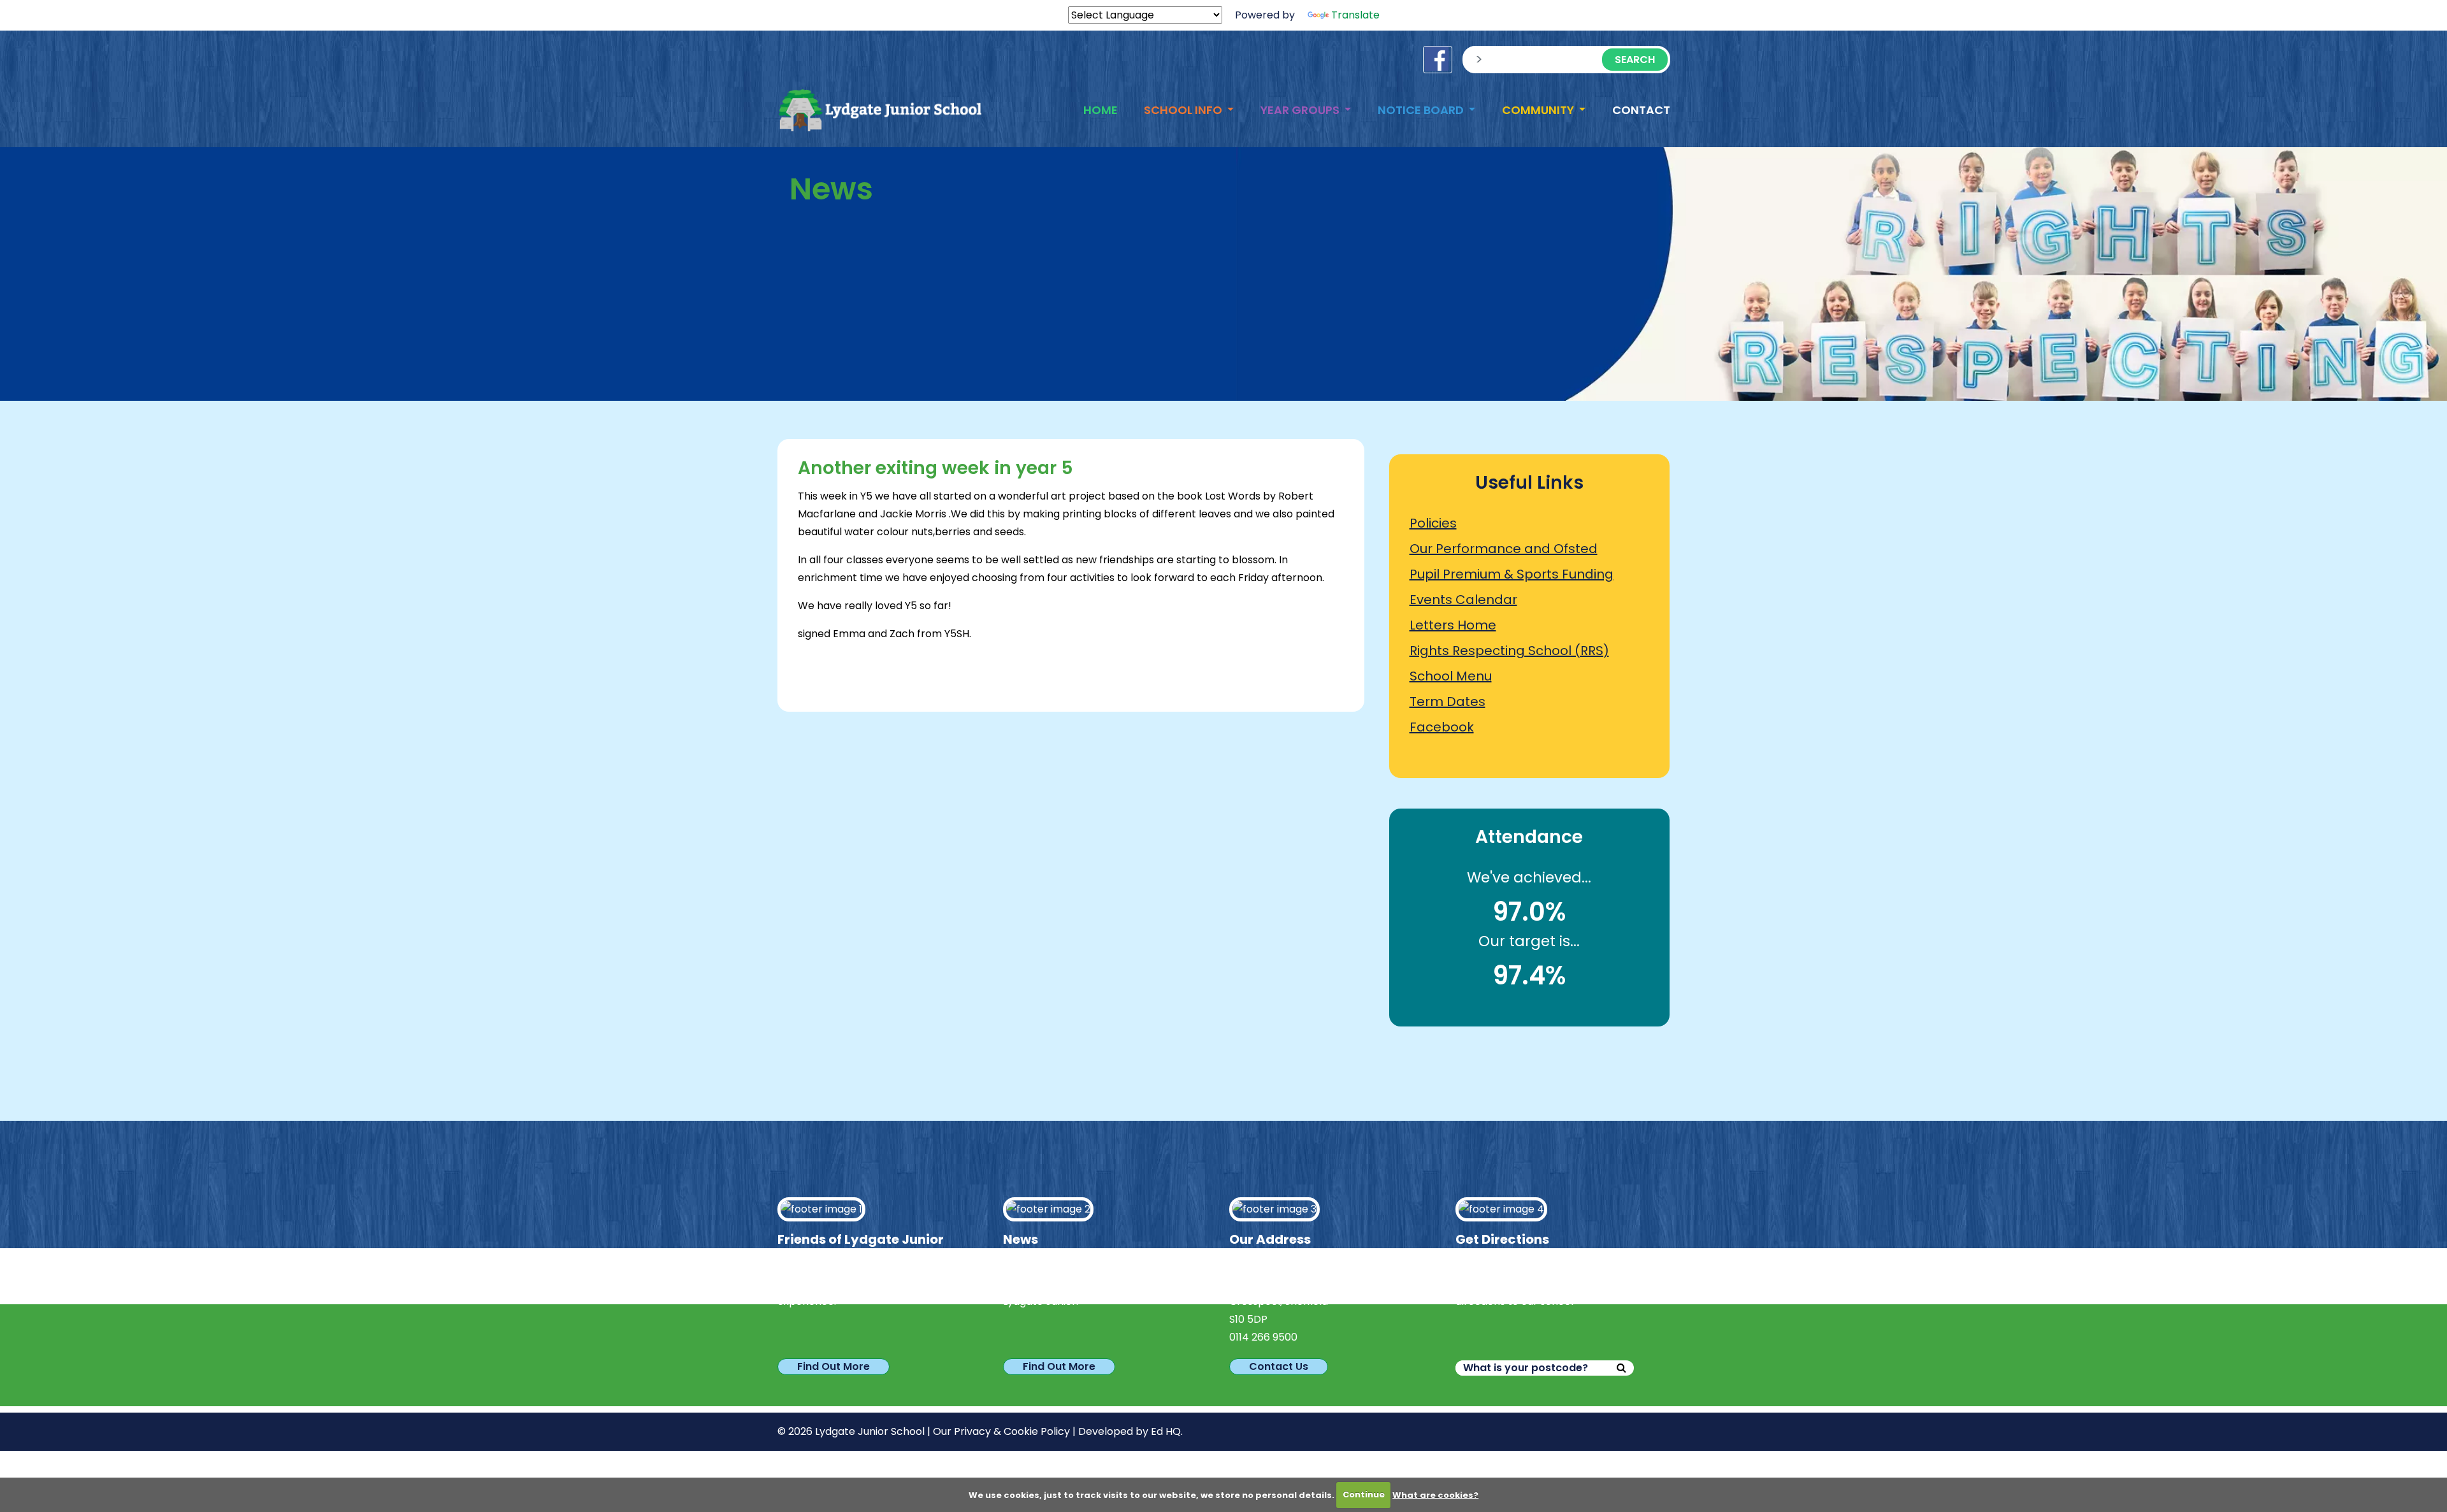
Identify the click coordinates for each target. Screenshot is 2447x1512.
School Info (1184, 110)
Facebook (1442, 727)
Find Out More (834, 1366)
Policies (1433, 523)
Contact (1641, 110)
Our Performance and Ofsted (1504, 549)
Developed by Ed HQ (1130, 1431)
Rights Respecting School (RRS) (1509, 651)
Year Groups (1301, 110)
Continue (1364, 1494)
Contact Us (1279, 1366)
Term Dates (1447, 702)
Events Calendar (1463, 600)
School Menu (1451, 676)
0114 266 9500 (1263, 1337)
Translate (1355, 15)
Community (1539, 110)
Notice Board (1422, 110)
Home (1101, 110)
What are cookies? (1435, 1494)
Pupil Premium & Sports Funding (1512, 574)
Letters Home (1453, 625)
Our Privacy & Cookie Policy (1001, 1431)
